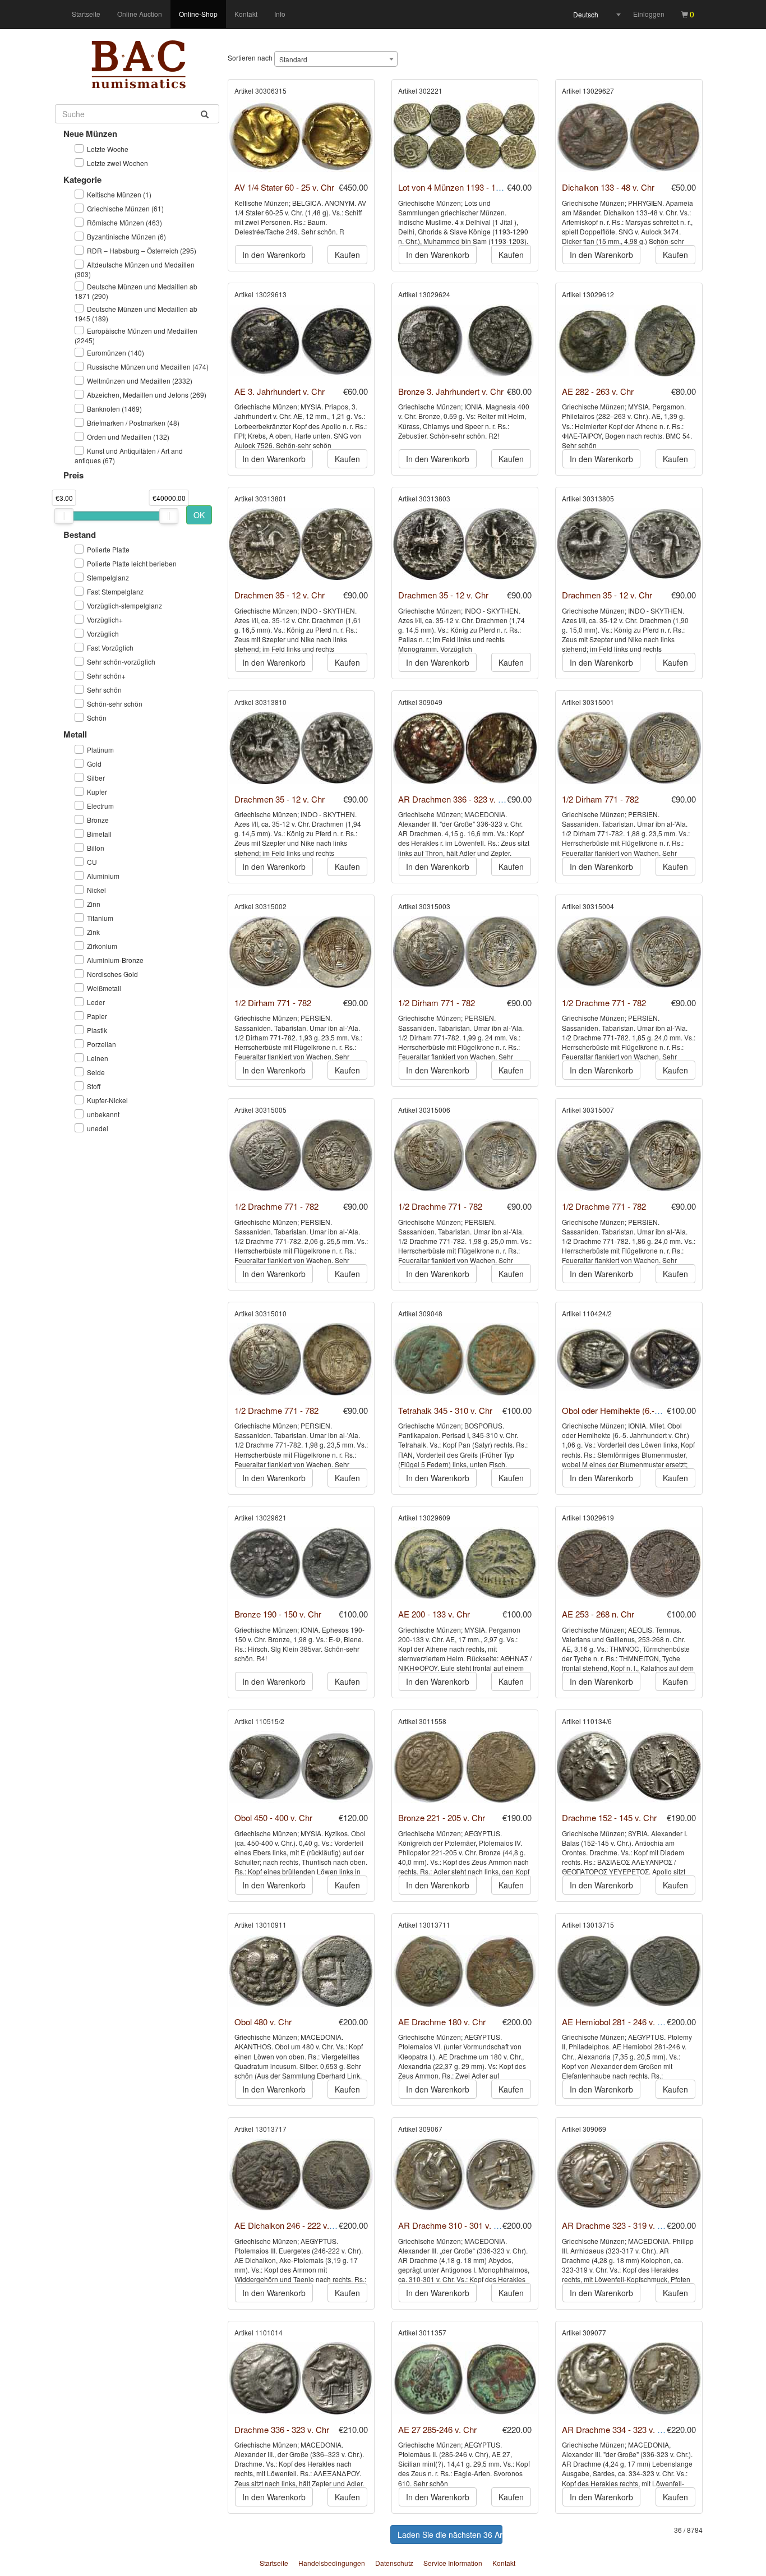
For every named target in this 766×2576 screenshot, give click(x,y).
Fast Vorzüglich (110, 648)
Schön (97, 718)
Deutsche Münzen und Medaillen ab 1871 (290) (136, 291)
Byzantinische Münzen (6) (126, 236)
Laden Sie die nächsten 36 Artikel (450, 2534)
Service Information (453, 2563)
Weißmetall (104, 988)
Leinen (98, 1058)
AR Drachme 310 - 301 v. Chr (453, 2225)
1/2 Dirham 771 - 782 (600, 799)
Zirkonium (102, 946)
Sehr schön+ (106, 676)
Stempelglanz (108, 577)
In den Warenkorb (274, 255)
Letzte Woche (108, 149)
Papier (97, 1016)
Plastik (97, 1030)
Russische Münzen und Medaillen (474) (148, 367)
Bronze (98, 820)
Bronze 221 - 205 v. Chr (442, 1817)
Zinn (94, 904)
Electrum (100, 806)
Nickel (96, 890)
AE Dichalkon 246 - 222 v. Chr (290, 2225)
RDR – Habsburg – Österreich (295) (142, 250)
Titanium (100, 918)
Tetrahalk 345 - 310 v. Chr (445, 1410)
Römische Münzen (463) (124, 222)
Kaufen (347, 255)
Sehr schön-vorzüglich (121, 662)
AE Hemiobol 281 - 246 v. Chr (616, 2022)
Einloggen (649, 14)
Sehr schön (104, 690)
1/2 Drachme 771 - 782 (604, 1003)
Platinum (100, 750)
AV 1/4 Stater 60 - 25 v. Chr (284, 187)
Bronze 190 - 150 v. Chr (278, 1614)
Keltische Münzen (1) (119, 194)
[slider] (64, 516)
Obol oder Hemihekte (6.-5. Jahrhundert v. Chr (647, 1410)
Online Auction (140, 14)
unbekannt (103, 1114)
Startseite (86, 14)
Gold (94, 764)
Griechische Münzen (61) (125, 208)
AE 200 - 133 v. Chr (434, 1614)
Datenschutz (394, 2563)
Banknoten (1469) (114, 409)
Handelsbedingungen (332, 2563)
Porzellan (101, 1044)
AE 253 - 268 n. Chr (598, 1614)
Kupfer (97, 792)
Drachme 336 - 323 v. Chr (282, 2429)
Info (280, 14)
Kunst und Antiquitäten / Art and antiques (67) (129, 455)
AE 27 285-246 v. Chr (437, 2429)
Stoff (94, 1086)
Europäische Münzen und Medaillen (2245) (136, 335)
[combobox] (597, 15)
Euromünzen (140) (116, 352)
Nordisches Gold (112, 974)
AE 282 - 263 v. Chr (598, 391)
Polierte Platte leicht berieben (132, 563)
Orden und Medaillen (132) (128, 437)
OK (199, 515)
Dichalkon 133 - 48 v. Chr (608, 187)
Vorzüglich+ (105, 619)
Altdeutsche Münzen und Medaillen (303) (135, 269)
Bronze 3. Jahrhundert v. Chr (451, 391)
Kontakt (246, 14)
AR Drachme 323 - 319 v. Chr (616, 2225)
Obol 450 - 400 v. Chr (273, 1817)
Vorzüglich (103, 633)
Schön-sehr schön (115, 704)
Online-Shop (198, 14)
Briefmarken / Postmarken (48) (133, 423)
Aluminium (103, 876)
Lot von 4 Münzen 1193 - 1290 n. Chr (466, 187)
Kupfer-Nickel (107, 1100)
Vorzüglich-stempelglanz (124, 605)
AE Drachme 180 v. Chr (442, 2022)
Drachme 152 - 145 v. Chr (609, 1817)
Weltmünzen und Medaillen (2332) (140, 381)
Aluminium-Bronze (115, 960)
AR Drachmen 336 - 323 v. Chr (455, 799)
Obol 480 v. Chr (263, 2022)
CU (92, 862)
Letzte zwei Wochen (117, 163)
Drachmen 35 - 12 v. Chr (280, 595)
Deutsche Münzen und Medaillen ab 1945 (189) (136, 314)
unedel (98, 1128)
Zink (93, 932)
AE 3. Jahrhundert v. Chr (280, 391)
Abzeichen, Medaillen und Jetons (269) (147, 395)
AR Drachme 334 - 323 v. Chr (616, 2429)
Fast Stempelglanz (115, 591)
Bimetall (99, 834)
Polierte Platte (108, 549)
